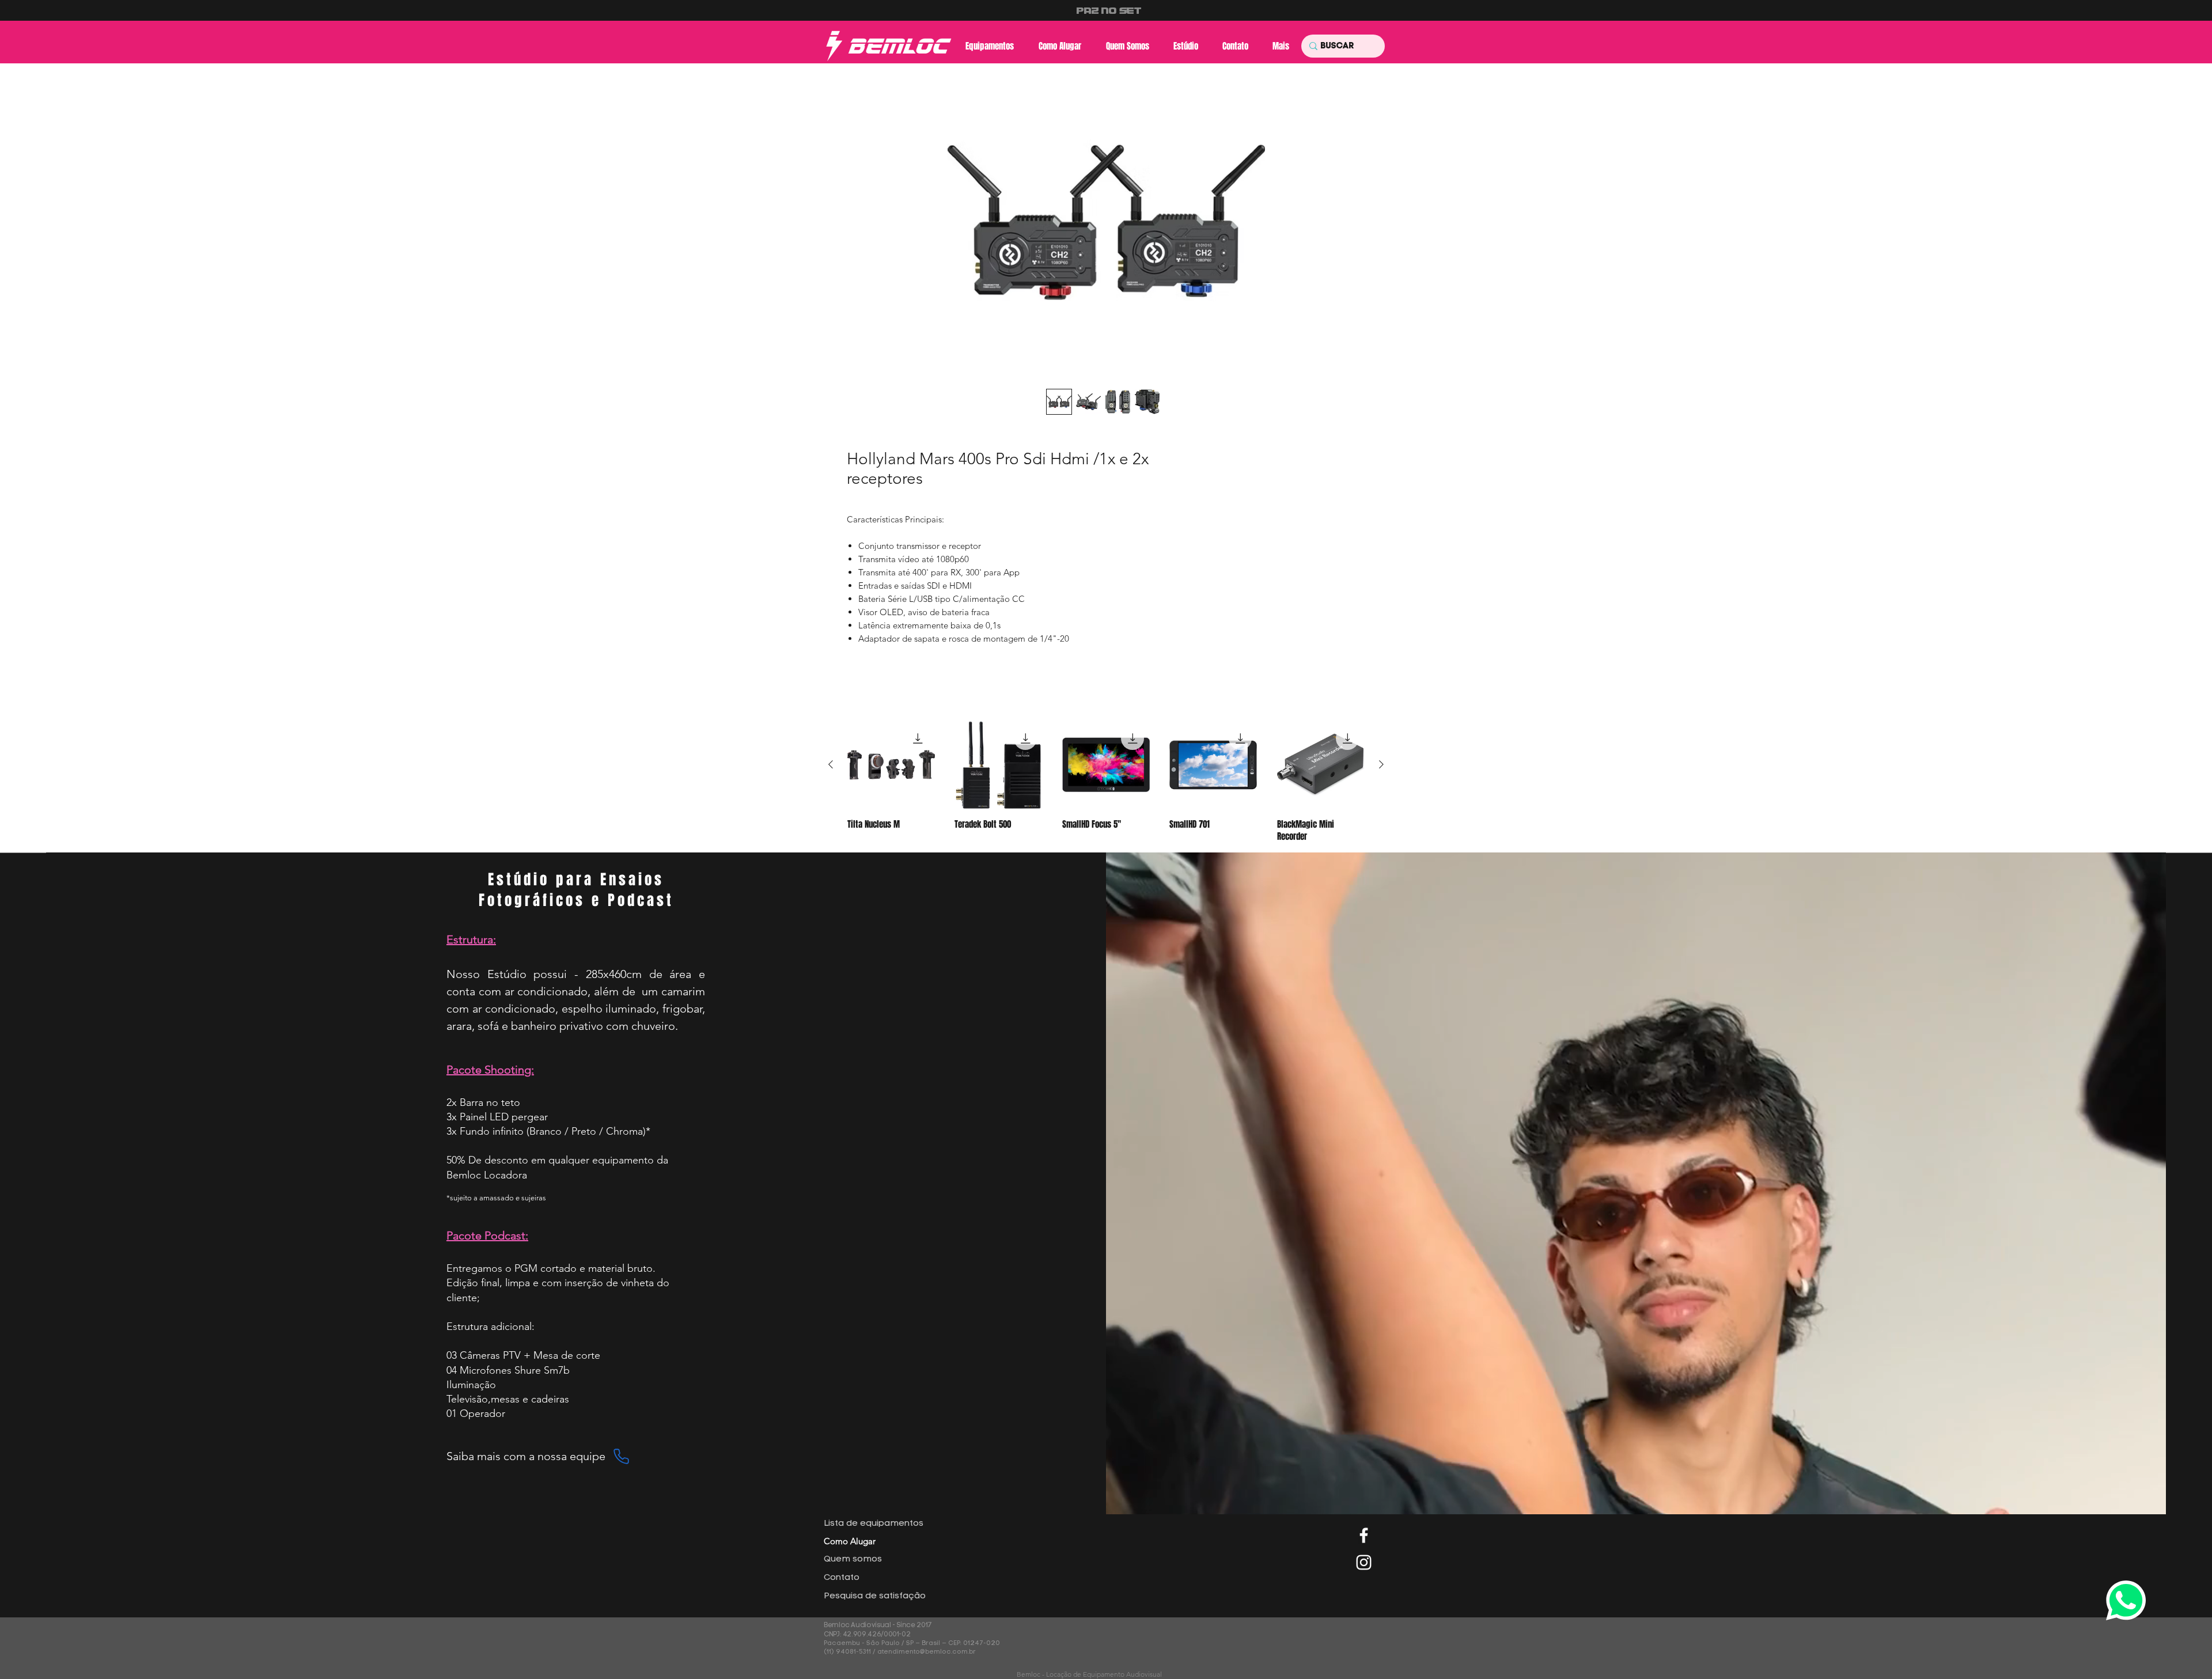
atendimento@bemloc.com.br (927, 1652)
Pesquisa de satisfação (875, 1596)
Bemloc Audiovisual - (860, 1625)
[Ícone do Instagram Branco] (1364, 1562)
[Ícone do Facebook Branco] (1364, 1535)
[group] (1106, 782)
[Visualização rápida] (891, 765)
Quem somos (853, 1559)
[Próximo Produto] (1381, 764)
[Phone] (621, 1456)
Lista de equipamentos (874, 1524)
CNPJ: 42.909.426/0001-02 (868, 1635)
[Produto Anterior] (831, 764)
